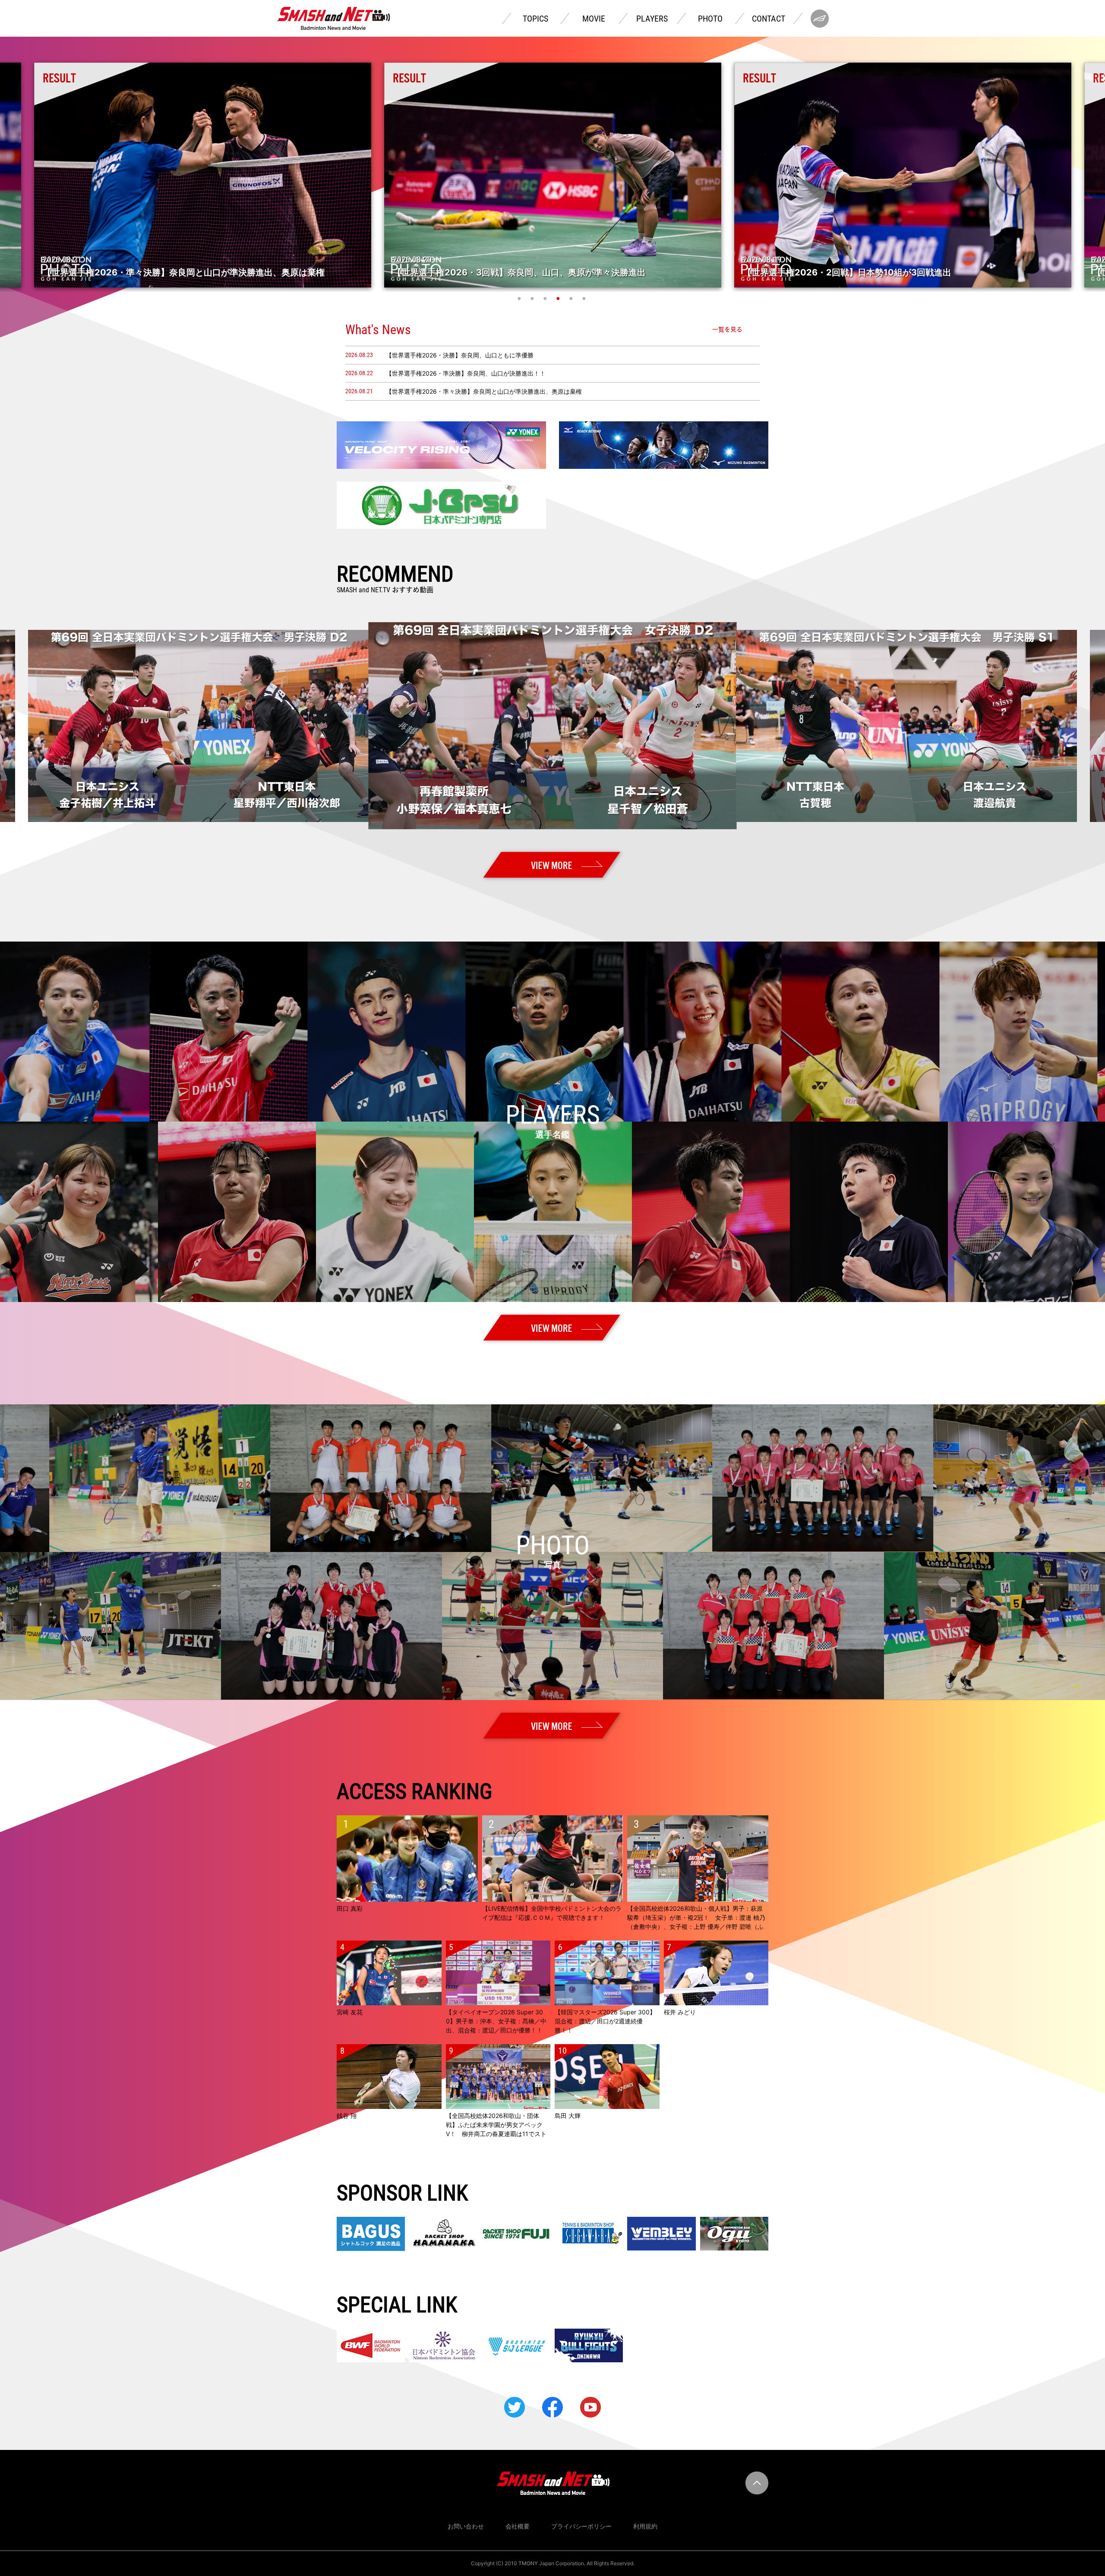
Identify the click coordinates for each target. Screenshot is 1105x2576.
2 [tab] (533, 298)
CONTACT (769, 19)
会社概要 (518, 2526)
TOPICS (535, 19)
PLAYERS (652, 19)
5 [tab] (572, 298)
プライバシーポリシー (581, 2526)
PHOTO (710, 19)
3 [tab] (546, 298)
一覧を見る (727, 329)
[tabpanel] (553, 175)
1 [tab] (520, 298)
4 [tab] (559, 298)
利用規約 (645, 2526)
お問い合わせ (466, 2526)
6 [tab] (585, 298)
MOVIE (594, 19)
